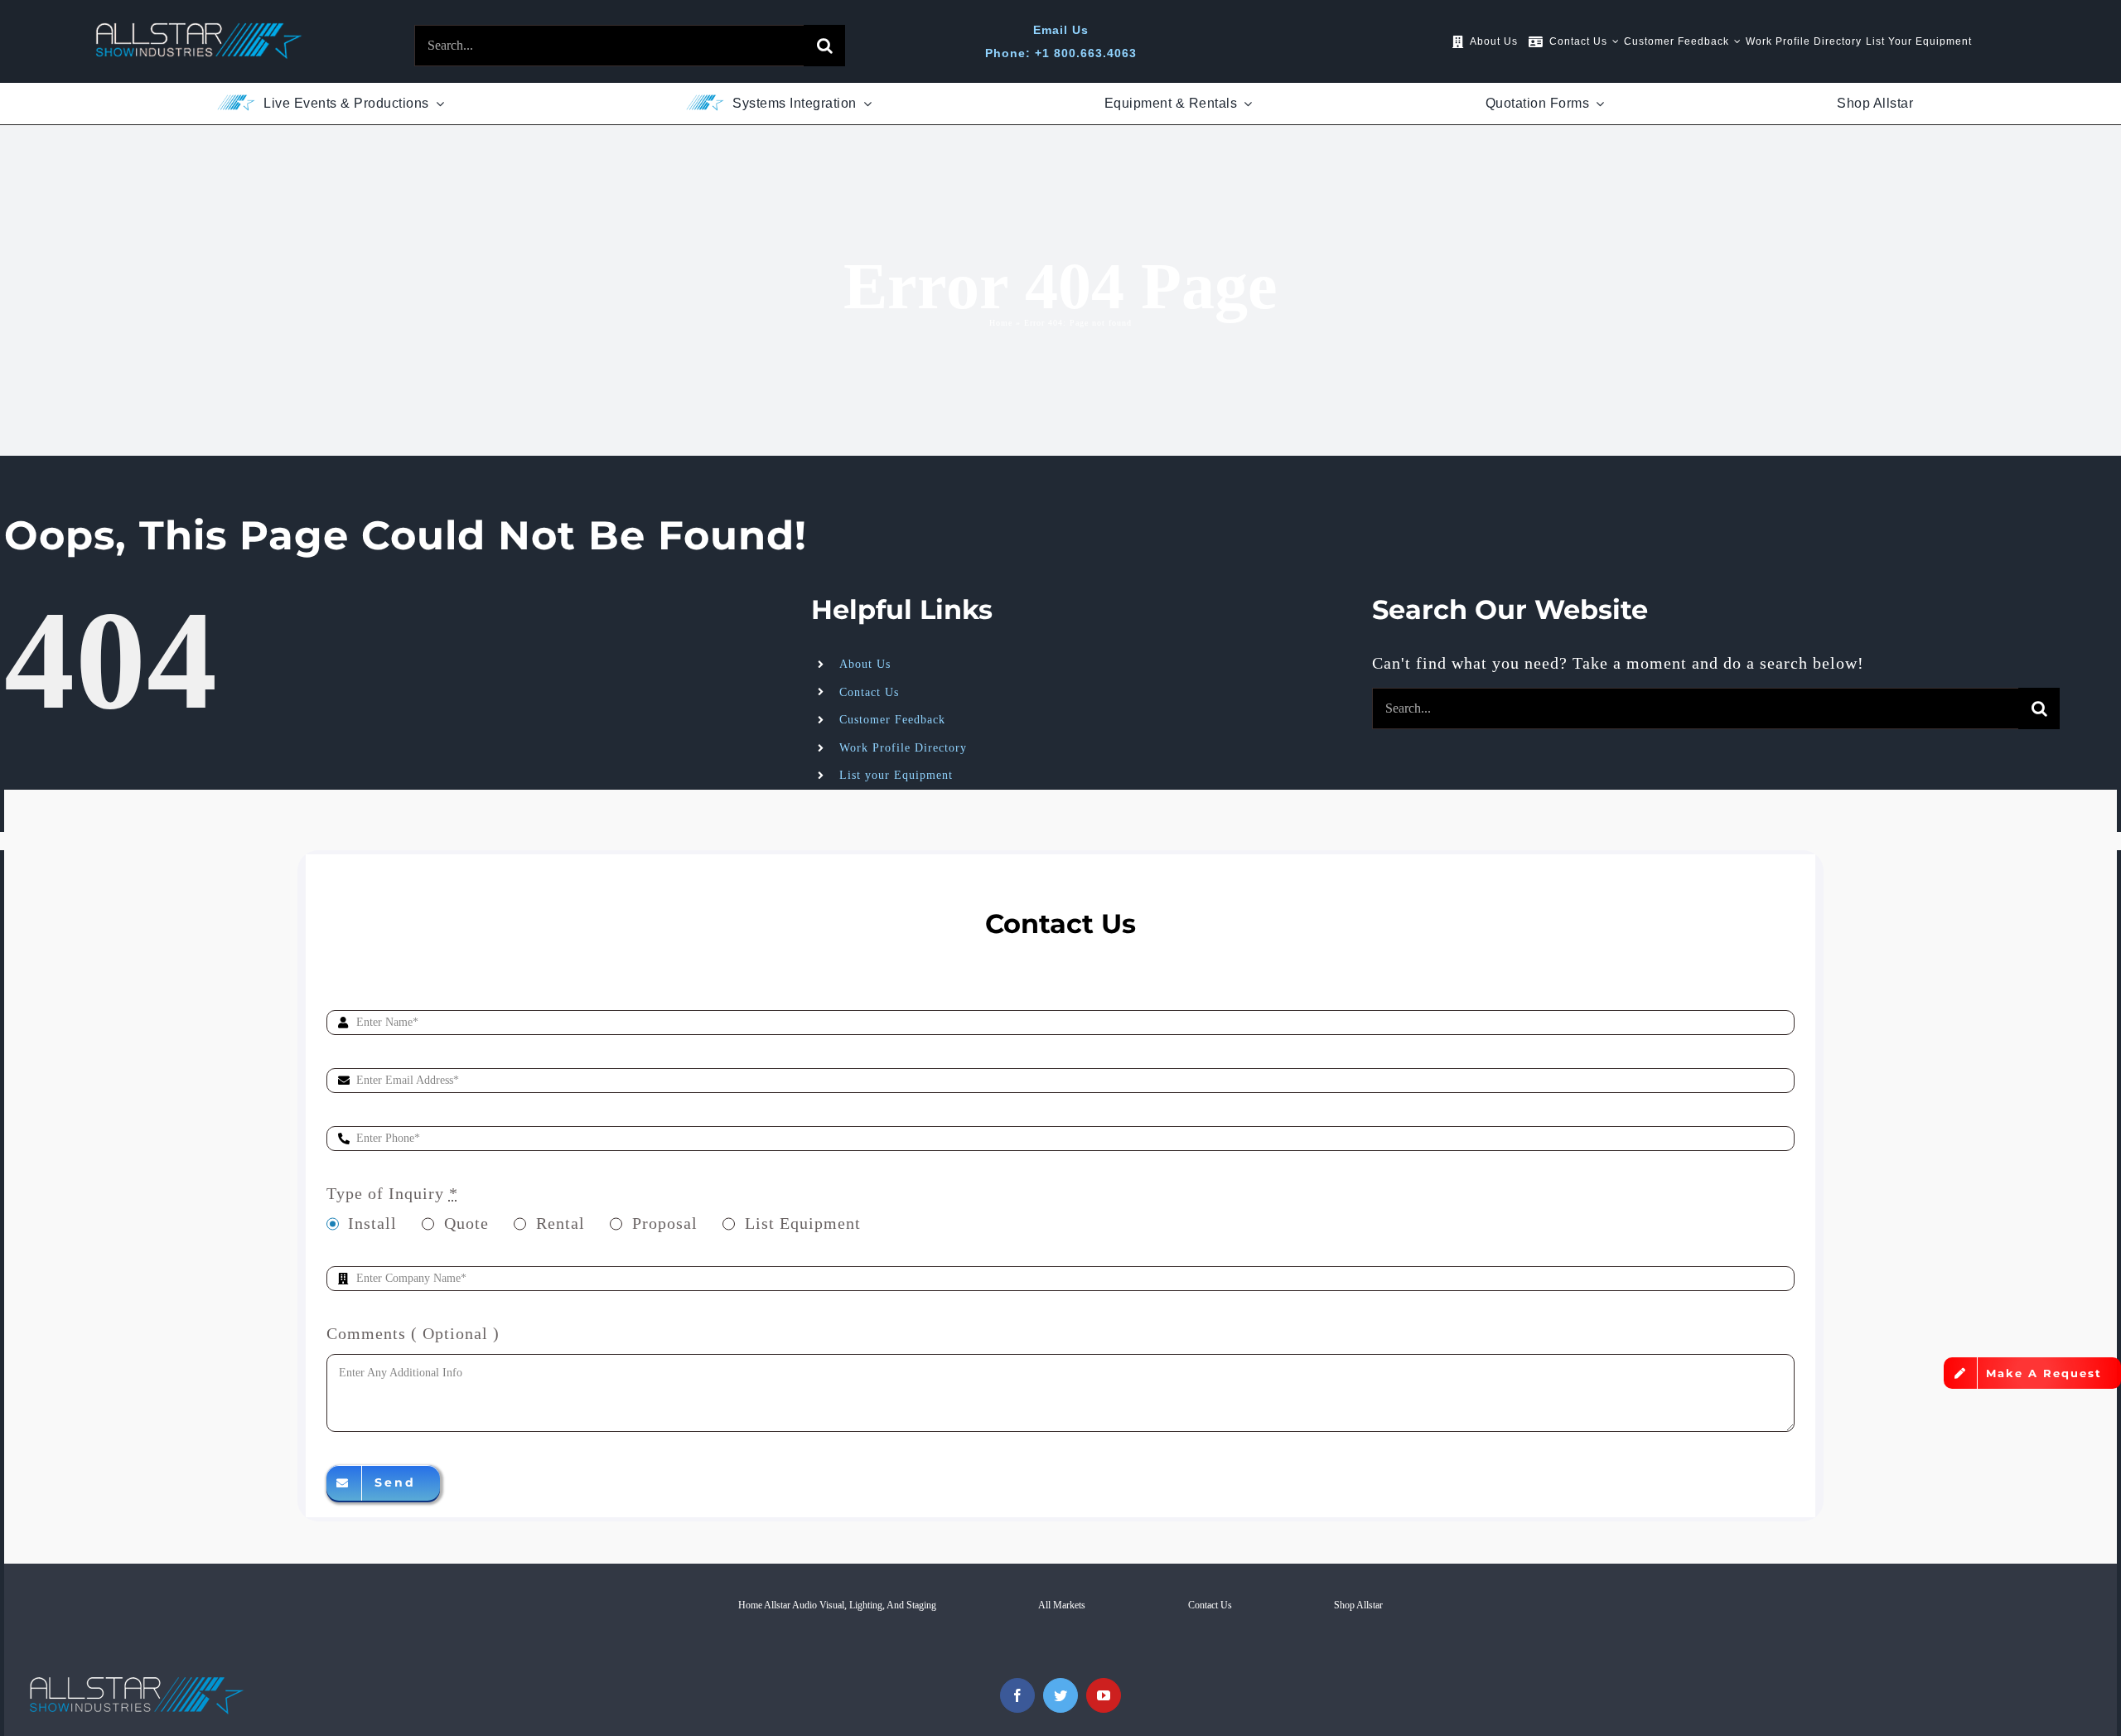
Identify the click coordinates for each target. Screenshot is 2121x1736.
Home (1001, 323)
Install (372, 1223)
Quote (466, 1223)
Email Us (1061, 30)
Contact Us (869, 692)
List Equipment (803, 1223)
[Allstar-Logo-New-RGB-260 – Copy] (199, 31)
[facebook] (1017, 1695)
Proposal (665, 1223)
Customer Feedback (892, 720)
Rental (560, 1223)
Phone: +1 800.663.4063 (1061, 53)
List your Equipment (896, 775)
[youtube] (1104, 1695)
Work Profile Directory (903, 748)
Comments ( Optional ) (413, 1333)
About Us (865, 664)
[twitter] (1060, 1695)
